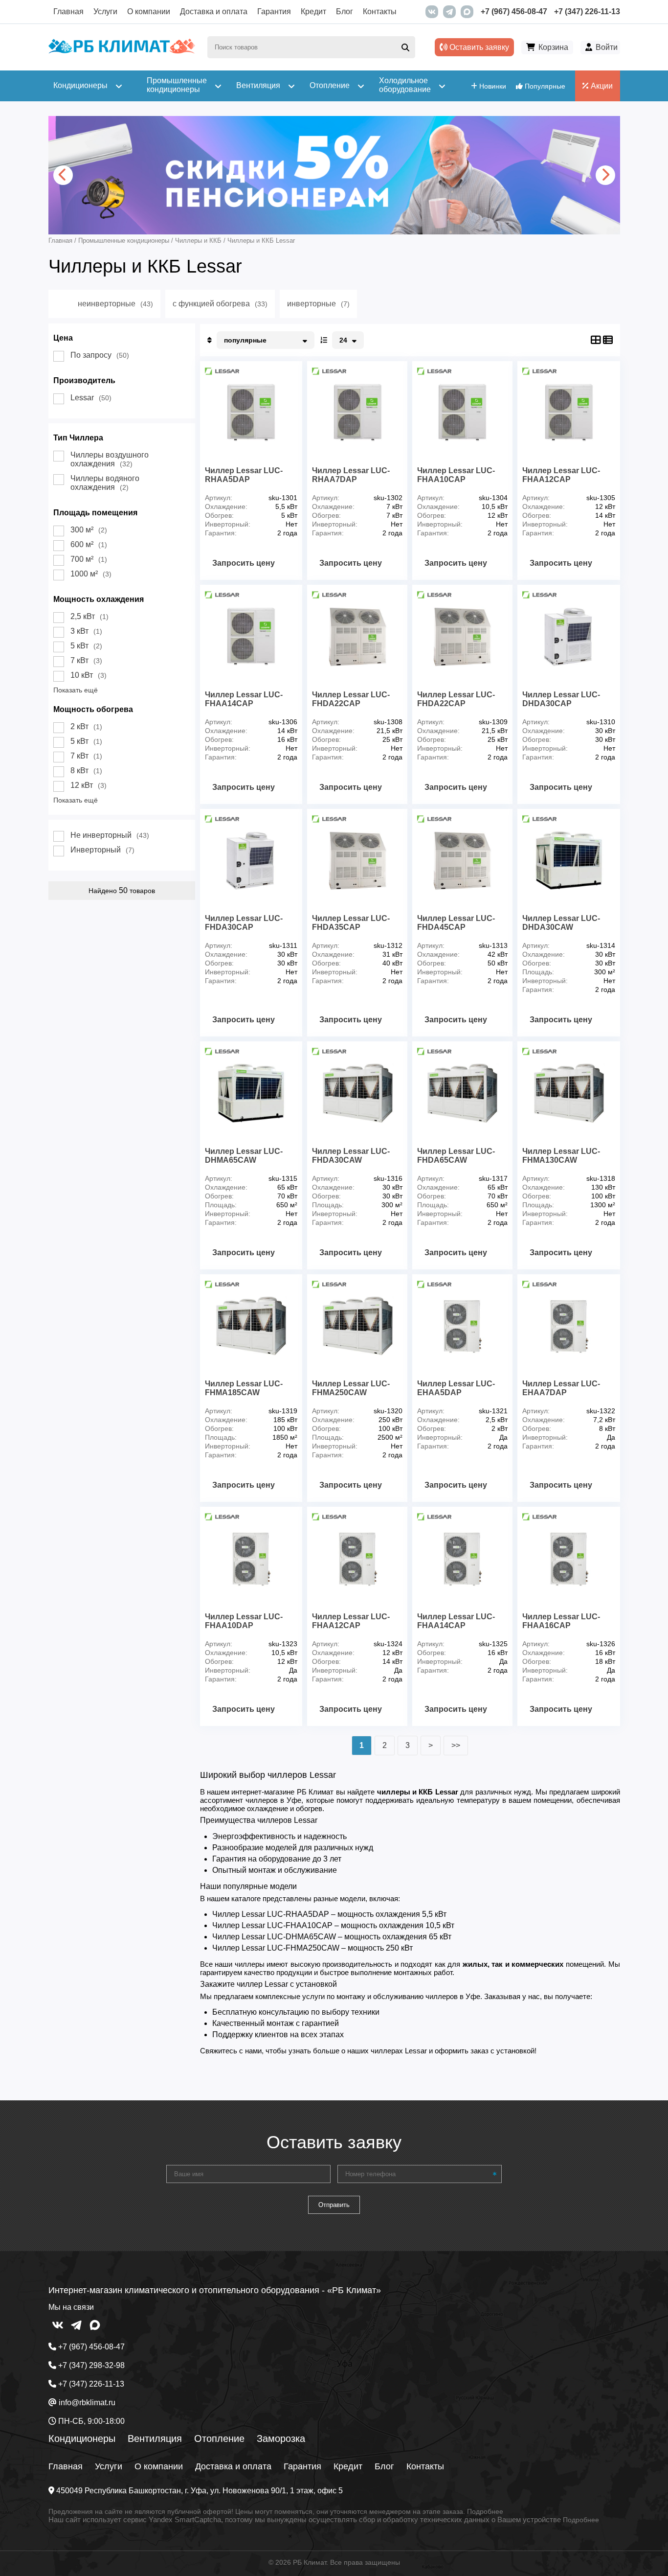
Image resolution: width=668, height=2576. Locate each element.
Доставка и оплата (214, 11)
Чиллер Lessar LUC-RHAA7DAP (351, 475)
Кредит (313, 11)
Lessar (91, 398)
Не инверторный (110, 835)
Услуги (105, 11)
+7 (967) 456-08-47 (514, 11)
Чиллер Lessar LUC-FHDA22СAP (351, 699)
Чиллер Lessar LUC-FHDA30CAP (244, 923)
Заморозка (281, 2438)
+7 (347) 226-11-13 (587, 11)
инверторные (318, 304)
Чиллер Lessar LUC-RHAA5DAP (244, 475)
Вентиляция (155, 2438)
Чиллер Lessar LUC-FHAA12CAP (351, 1621)
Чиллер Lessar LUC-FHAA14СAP (244, 699)
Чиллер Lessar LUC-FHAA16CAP (561, 1621)
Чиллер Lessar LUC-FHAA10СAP (456, 475)
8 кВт (86, 770)
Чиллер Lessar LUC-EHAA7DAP (561, 1388)
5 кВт (86, 646)
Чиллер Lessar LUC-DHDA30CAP (561, 699)
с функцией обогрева (220, 304)
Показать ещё (76, 690)
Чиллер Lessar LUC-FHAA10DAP (244, 1621)
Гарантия (274, 11)
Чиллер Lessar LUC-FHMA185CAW (244, 1388)
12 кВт (89, 785)
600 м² (89, 544)
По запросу (100, 355)
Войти (607, 47)
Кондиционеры (82, 2438)
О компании (149, 11)
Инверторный (102, 850)
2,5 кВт (89, 616)
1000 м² (91, 574)
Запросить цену (244, 563)
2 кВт (86, 726)
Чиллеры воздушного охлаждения (110, 459)
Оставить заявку (478, 47)
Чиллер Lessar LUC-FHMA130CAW (561, 1156)
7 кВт (86, 660)
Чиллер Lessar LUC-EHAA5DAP (456, 1388)
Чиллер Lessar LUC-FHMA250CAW (351, 1388)
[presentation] (63, 175)
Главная (68, 11)
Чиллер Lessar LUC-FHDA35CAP (351, 923)
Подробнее (485, 2511)
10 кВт (89, 675)
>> (456, 1745)
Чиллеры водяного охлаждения (105, 483)
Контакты (380, 11)
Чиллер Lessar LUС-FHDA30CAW (351, 1156)
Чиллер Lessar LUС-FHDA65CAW (456, 1156)
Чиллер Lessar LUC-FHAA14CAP (456, 1621)
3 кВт (86, 631)
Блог (345, 11)
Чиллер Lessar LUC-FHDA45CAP (456, 923)
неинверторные (115, 304)
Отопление (219, 2438)
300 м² (89, 530)
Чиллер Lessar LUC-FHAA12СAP (561, 475)
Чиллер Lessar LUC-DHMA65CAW (244, 1156)
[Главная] (122, 51)
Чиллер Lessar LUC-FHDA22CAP (456, 699)
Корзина (553, 47)
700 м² (89, 559)
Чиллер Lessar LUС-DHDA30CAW (561, 923)
